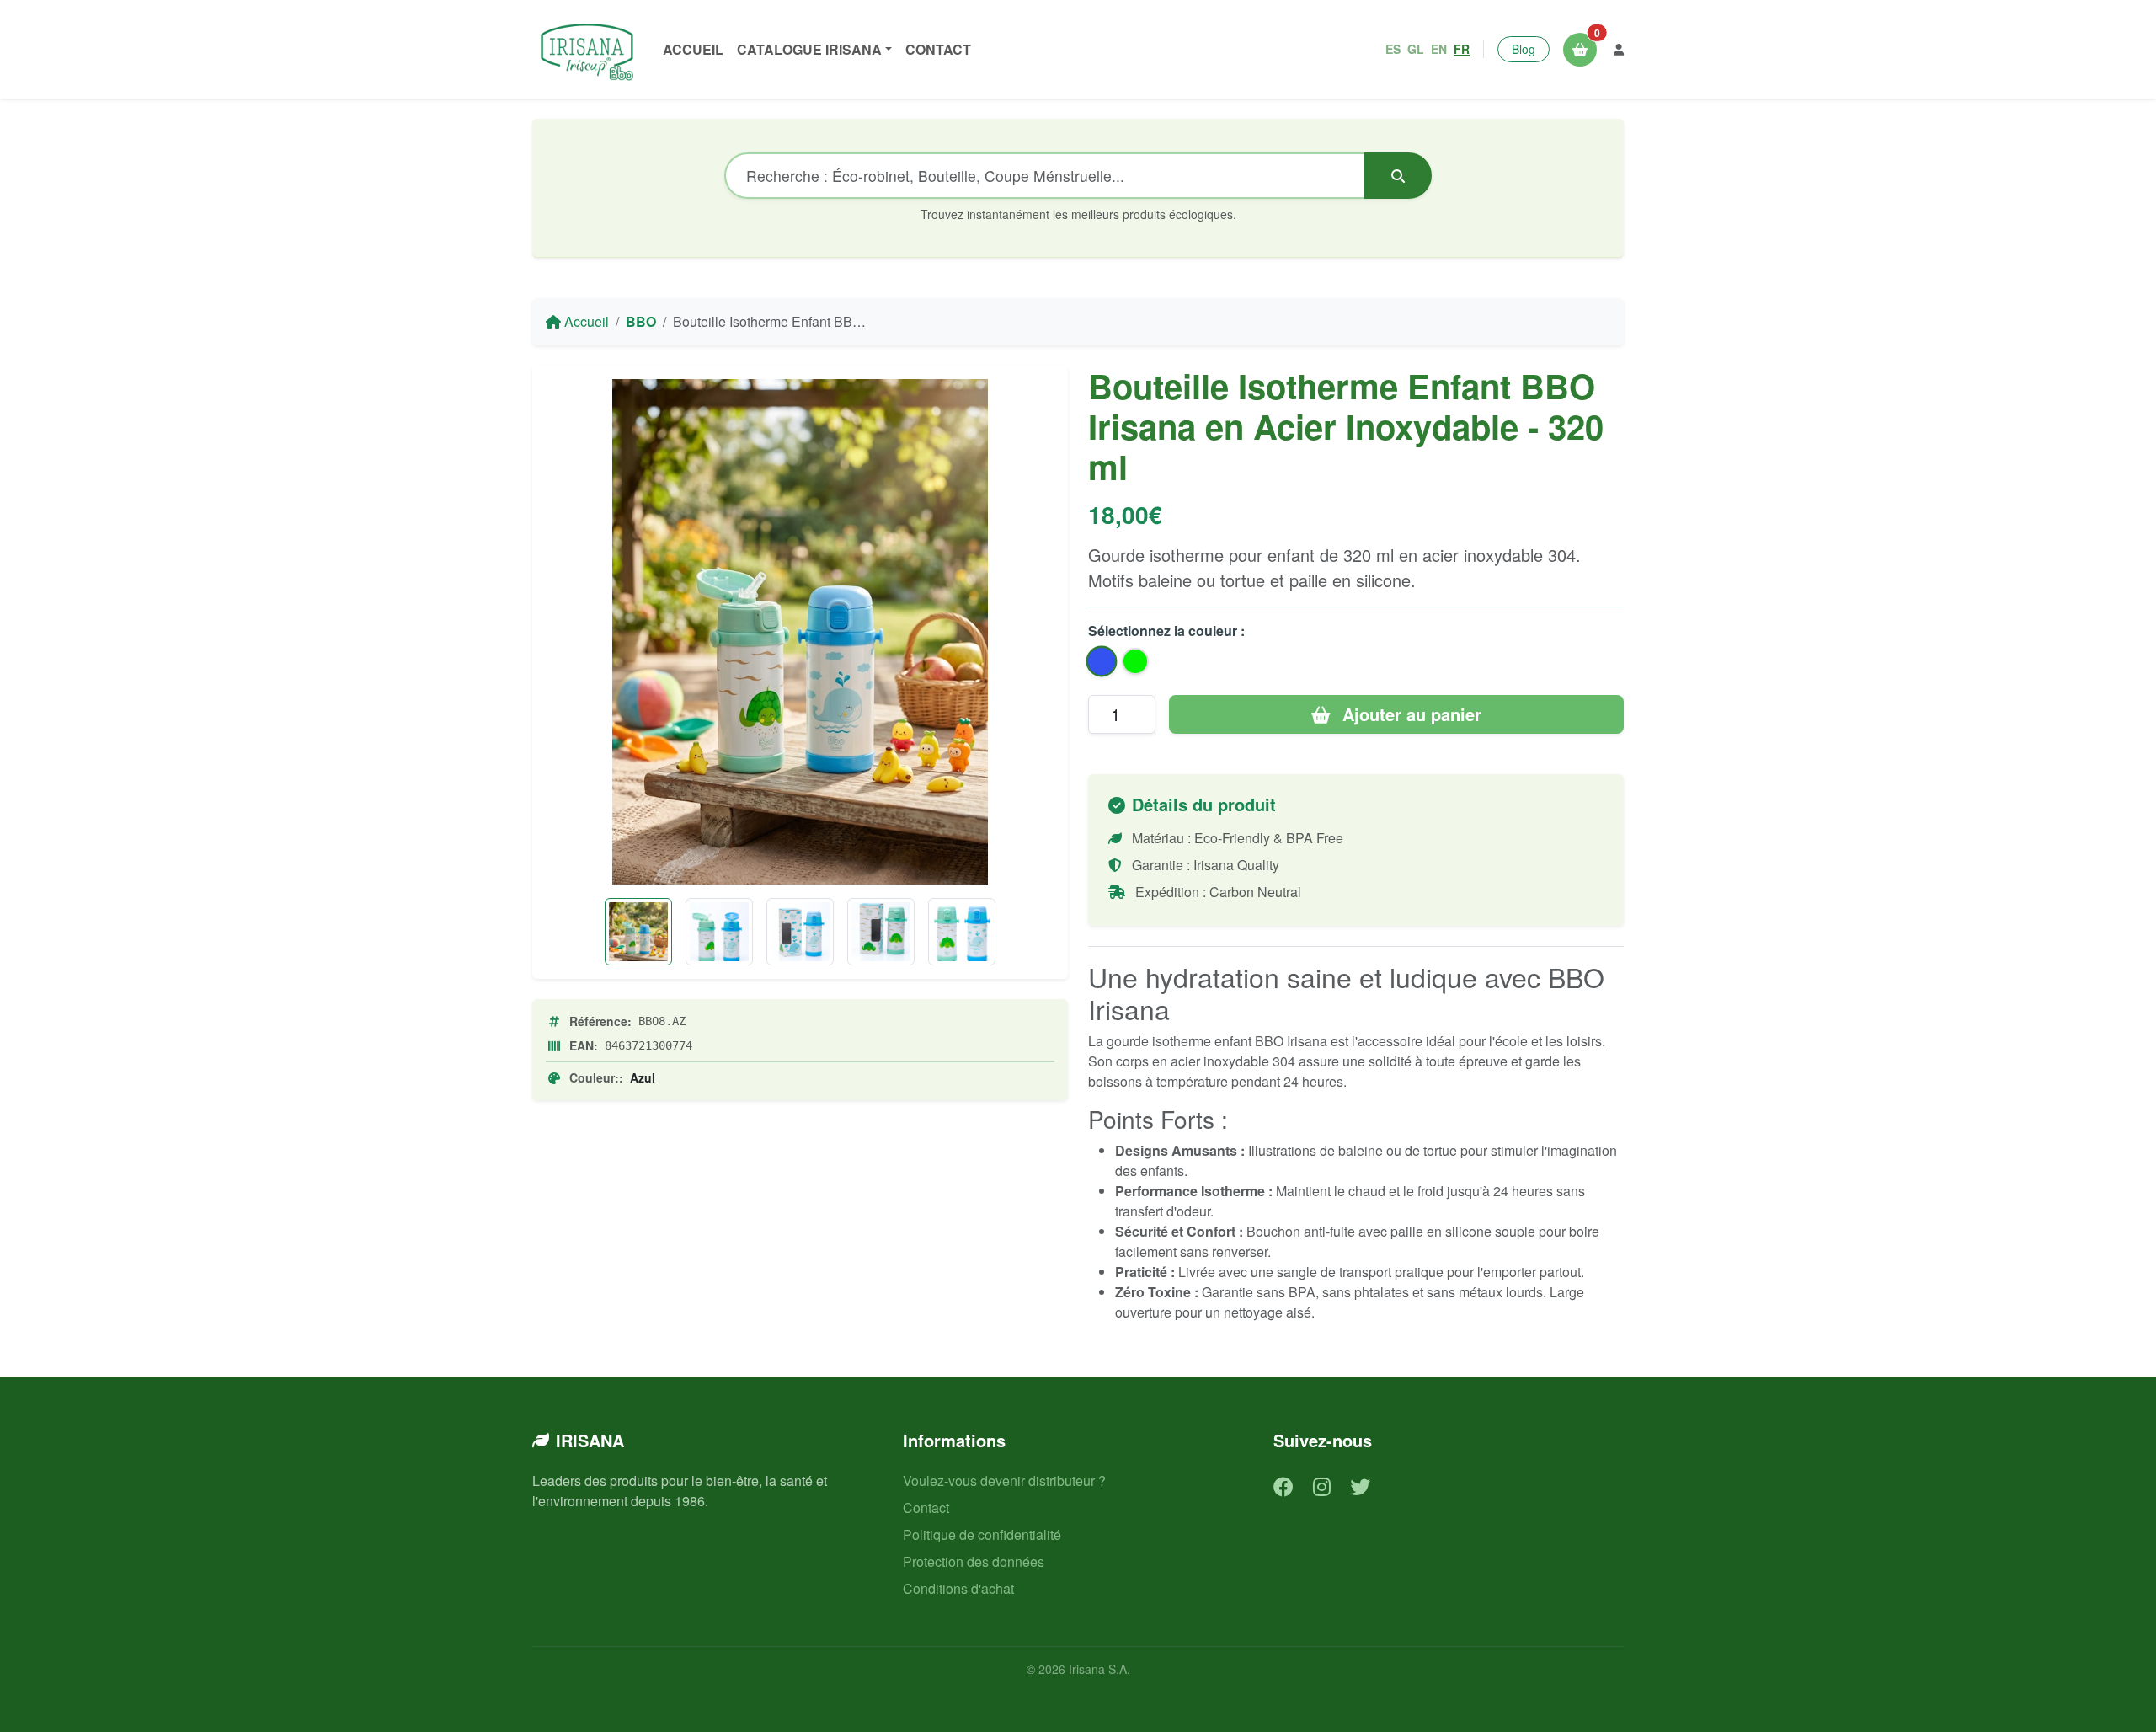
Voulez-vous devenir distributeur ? (1004, 1481)
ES (1393, 49)
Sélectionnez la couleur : (1166, 631)
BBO (641, 321)
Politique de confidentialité (982, 1534)
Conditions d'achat (958, 1588)
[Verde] (881, 932)
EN (1439, 49)
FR (1462, 49)
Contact (938, 49)
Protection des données (974, 1561)
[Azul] (800, 932)
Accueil (693, 49)
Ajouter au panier (1409, 714)
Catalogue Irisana (809, 49)
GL (1416, 49)
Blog (1524, 49)
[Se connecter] (1619, 49)
